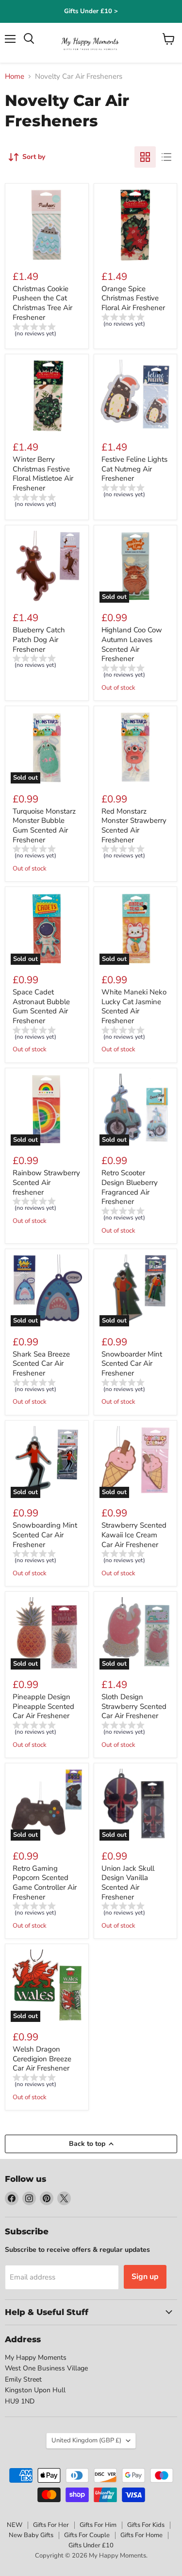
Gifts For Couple (87, 2535)
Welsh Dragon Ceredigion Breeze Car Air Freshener (42, 2059)
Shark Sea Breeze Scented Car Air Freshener (41, 1364)
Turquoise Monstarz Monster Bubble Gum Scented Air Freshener (44, 826)
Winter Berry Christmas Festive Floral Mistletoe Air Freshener (43, 474)
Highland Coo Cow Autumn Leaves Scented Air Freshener (132, 644)
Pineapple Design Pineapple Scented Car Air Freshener (43, 1706)
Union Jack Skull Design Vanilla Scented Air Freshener (128, 1883)
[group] (47, 331)
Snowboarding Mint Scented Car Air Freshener (45, 1535)
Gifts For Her (51, 2525)
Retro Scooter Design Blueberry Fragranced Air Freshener (130, 1187)
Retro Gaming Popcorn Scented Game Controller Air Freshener (45, 1883)
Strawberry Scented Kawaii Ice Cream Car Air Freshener (134, 1535)
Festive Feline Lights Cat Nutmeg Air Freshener (134, 469)
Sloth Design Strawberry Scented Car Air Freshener (134, 1706)
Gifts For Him (98, 2525)
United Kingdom (86, 2440)
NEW (15, 2525)
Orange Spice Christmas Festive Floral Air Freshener (133, 298)
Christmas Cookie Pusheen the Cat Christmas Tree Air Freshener (42, 303)
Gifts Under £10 (91, 2545)
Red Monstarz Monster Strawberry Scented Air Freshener (134, 826)
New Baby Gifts (31, 2535)
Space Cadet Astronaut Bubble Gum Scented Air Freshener (41, 1006)
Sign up (145, 2277)
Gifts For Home (141, 2535)
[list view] (166, 157)
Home (15, 77)
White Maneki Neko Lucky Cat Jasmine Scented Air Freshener (134, 1006)
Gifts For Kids (146, 2525)
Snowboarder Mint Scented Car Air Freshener (132, 1364)
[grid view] (145, 157)
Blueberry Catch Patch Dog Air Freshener (39, 639)
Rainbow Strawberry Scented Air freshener (46, 1182)
